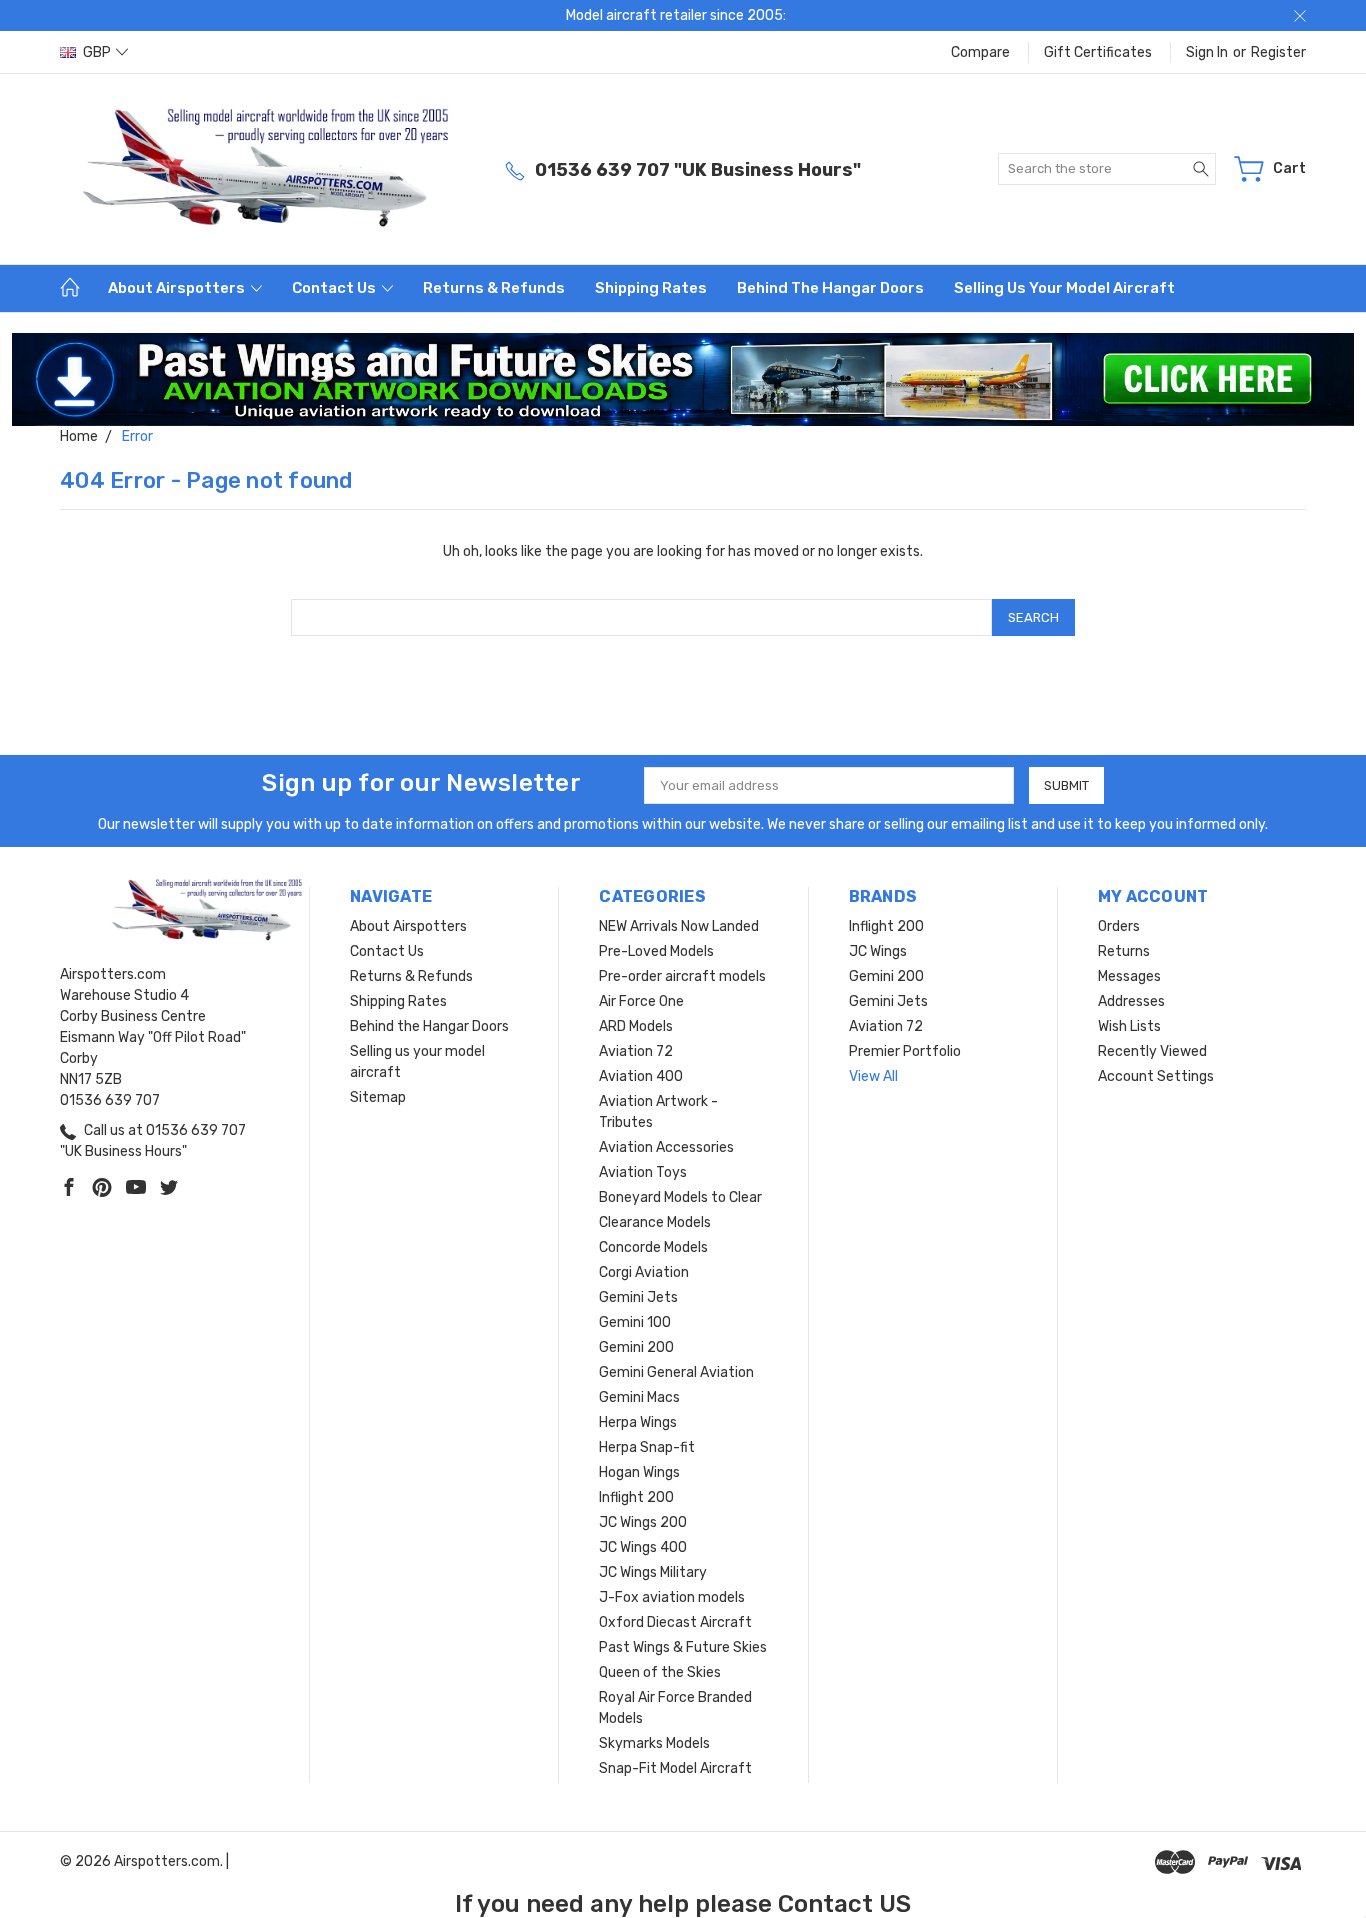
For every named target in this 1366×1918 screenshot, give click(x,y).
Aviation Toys (643, 1172)
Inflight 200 (636, 1497)
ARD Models (636, 1026)
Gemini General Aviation (676, 1372)
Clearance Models (655, 1222)
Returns (1124, 951)
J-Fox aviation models (672, 1597)
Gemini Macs (639, 1397)
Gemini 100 (635, 1322)
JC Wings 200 (643, 1522)
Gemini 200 (636, 1347)
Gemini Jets (638, 1297)
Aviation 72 (636, 1051)
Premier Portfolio (905, 1051)
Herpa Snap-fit (647, 1447)
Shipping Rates (651, 288)
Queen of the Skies (660, 1672)
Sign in (1207, 52)
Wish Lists (1129, 1026)
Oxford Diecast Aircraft (675, 1622)
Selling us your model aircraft (1064, 288)
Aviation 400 (641, 1076)
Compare (980, 52)
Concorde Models (653, 1247)
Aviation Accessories (666, 1147)
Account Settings (1156, 1076)
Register (1278, 52)
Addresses (1131, 1001)
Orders (1119, 926)
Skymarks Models (654, 1743)
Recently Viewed (1152, 1051)
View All (873, 1076)
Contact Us (335, 288)
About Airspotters (178, 288)
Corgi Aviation (644, 1272)
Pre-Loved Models (656, 951)
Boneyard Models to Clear (680, 1197)
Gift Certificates (1098, 52)
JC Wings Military (653, 1572)
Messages (1129, 976)
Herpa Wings (638, 1422)
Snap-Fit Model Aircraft (675, 1768)
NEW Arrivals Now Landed (679, 926)
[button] (683, 379)
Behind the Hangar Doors (830, 288)
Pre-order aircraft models (682, 976)
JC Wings (878, 951)
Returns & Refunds (494, 288)
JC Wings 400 (643, 1547)
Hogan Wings (639, 1472)
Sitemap (378, 1097)
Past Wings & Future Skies (683, 1647)
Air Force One (641, 1001)
